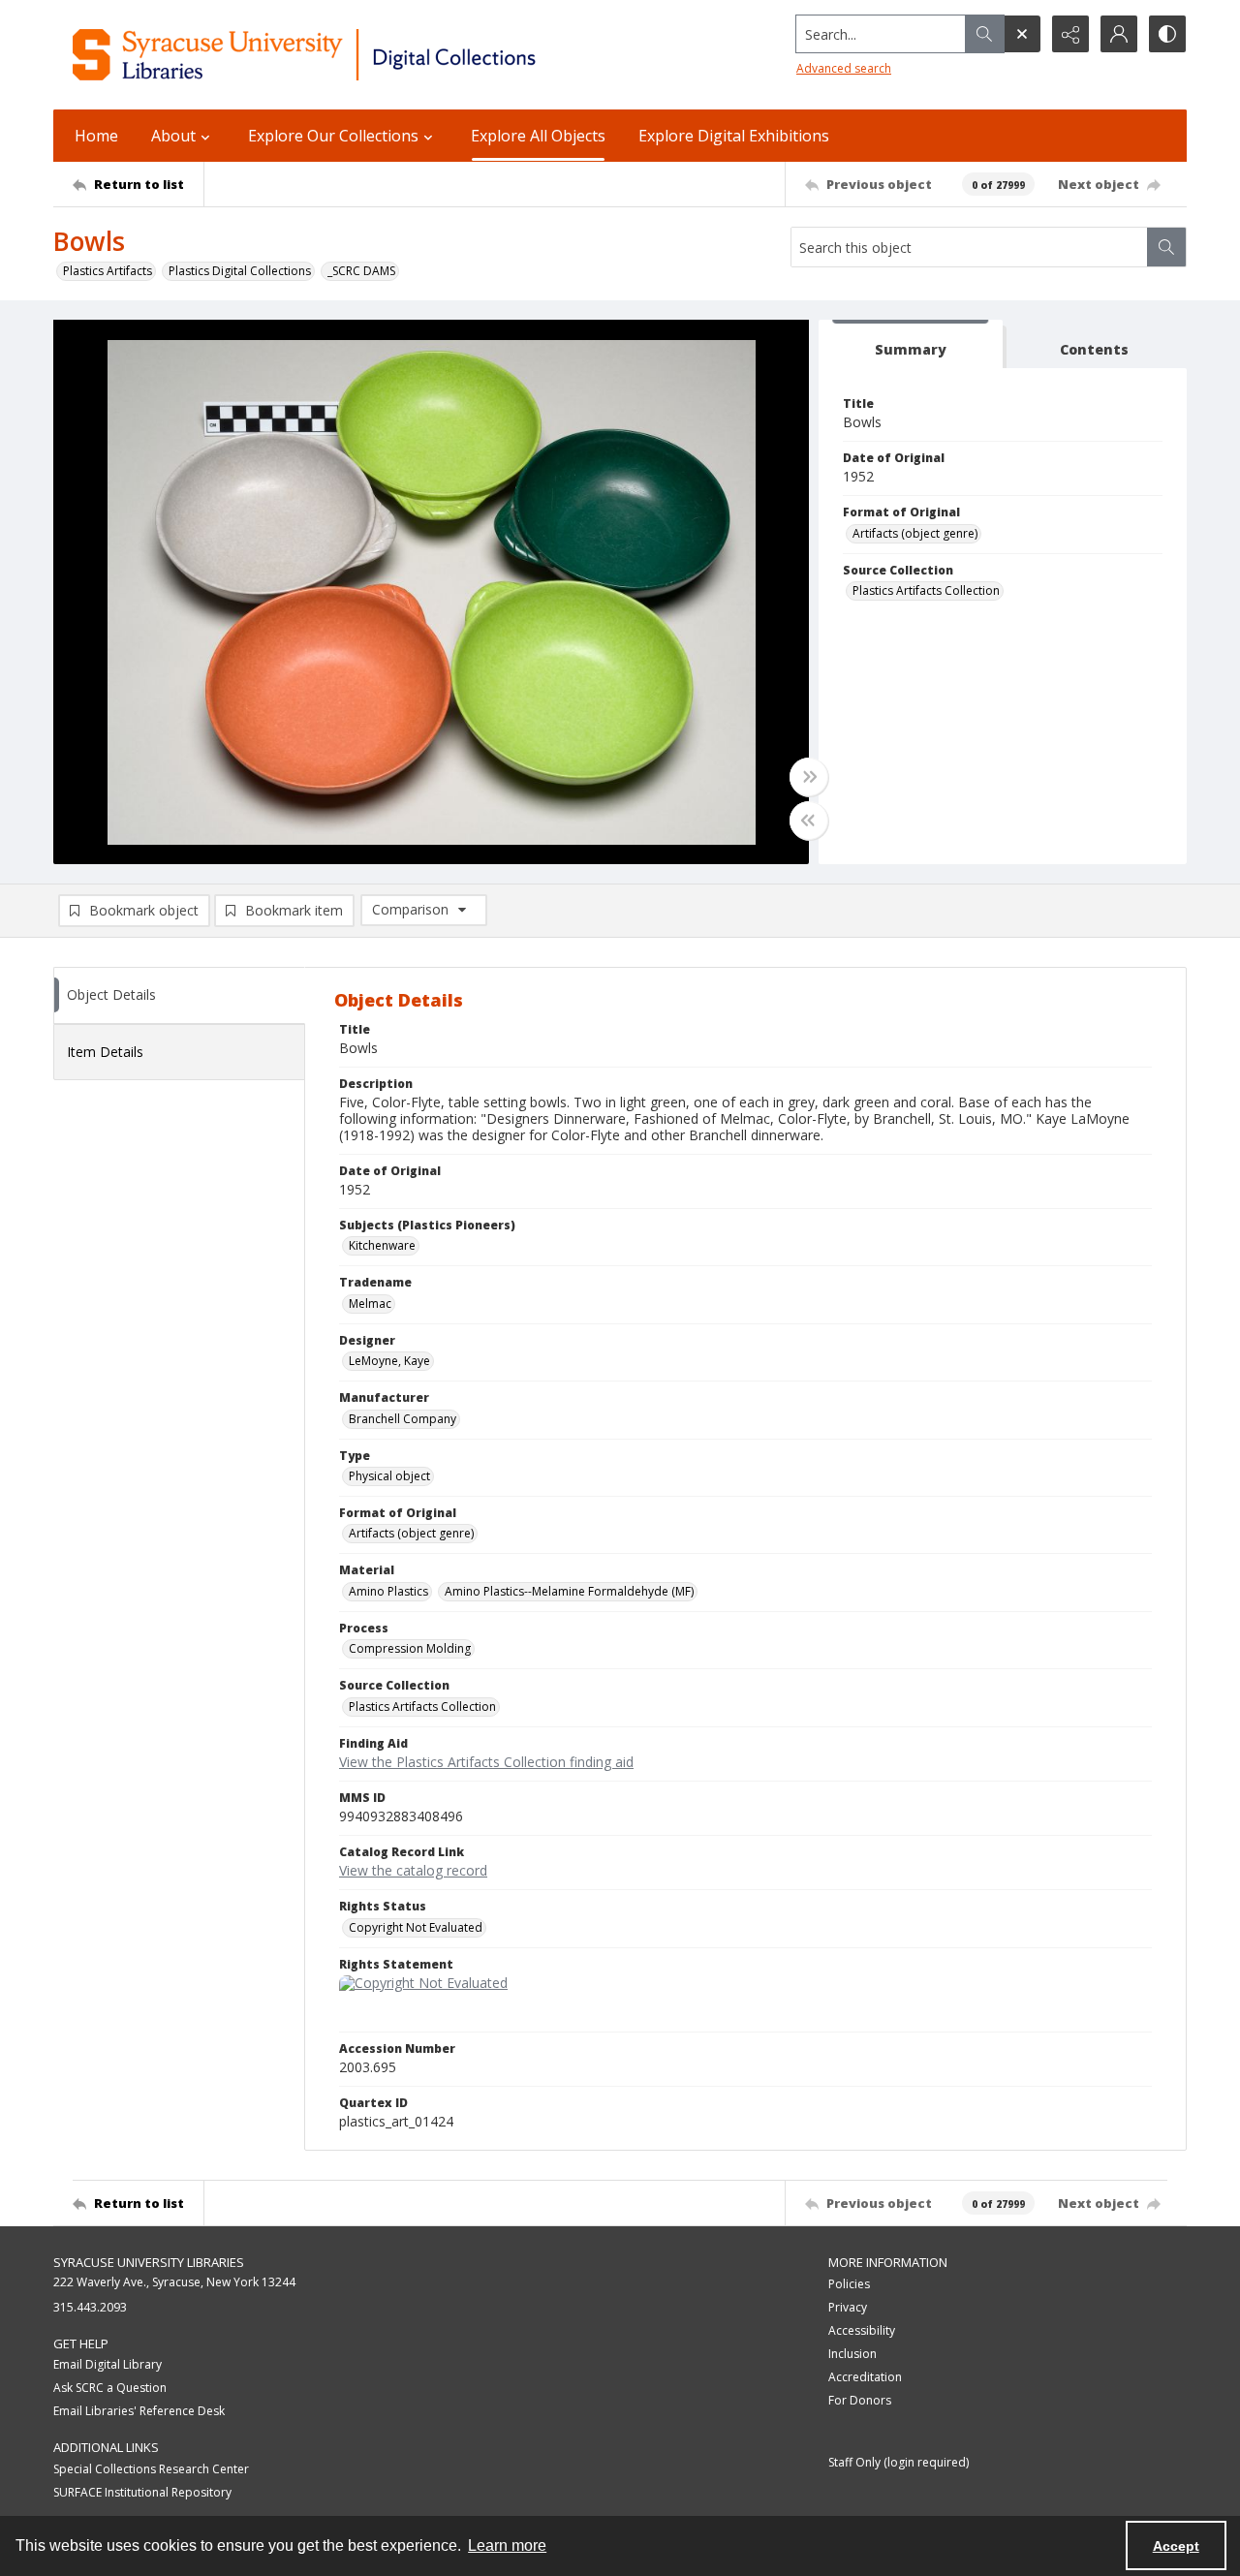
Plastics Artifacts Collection (926, 590)
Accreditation (865, 2377)
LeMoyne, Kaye (389, 1361)
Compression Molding (410, 1648)
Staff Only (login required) (899, 2462)
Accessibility (862, 2330)
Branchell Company (403, 1419)
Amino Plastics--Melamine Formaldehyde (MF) (569, 1591)
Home (96, 136)
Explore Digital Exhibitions (734, 136)
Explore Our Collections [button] (333, 136)
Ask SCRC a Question (110, 2388)
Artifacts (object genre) (915, 533)
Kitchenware (382, 1245)
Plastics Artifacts (108, 271)
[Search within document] (1166, 247)
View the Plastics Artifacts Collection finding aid (486, 1762)
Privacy (848, 2307)
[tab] (911, 344)
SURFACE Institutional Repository (142, 2492)
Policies (849, 2284)
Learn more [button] (507, 2545)
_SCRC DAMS (361, 271)
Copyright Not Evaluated (416, 1927)
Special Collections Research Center (151, 2469)
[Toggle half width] (809, 821)
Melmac (370, 1304)
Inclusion (852, 2354)
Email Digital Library (108, 2364)
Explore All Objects (538, 136)
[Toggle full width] (809, 777)
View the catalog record (413, 1870)
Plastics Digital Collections (240, 271)
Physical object (389, 1476)
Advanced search (844, 68)
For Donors (860, 2400)
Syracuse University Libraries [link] (149, 2262)
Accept (1176, 2546)
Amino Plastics (388, 1591)
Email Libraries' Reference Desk (139, 2411)
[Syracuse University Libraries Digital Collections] (361, 55)
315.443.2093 (90, 2307)
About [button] (173, 136)
